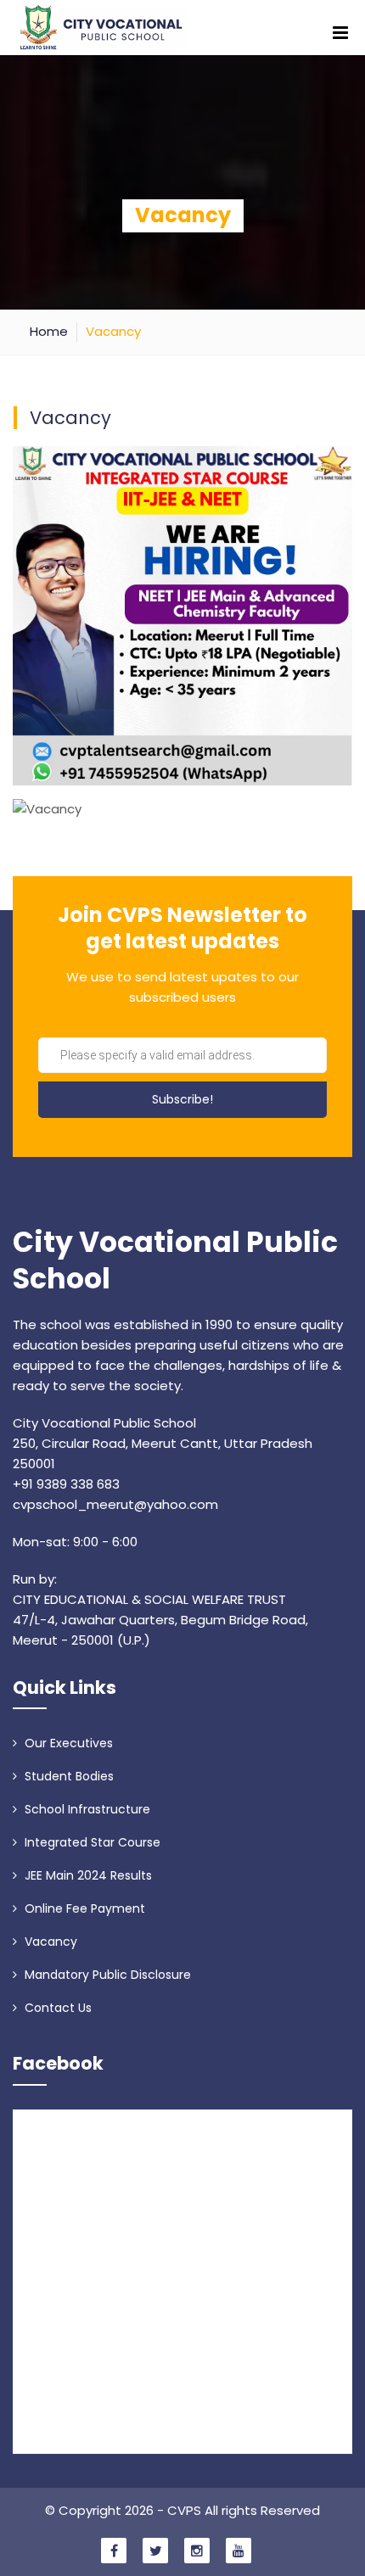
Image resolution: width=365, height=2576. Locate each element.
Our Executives (67, 1743)
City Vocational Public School (175, 1261)
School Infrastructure (86, 1809)
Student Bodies (67, 1776)
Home (49, 331)
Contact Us (56, 2008)
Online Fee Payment (83, 1908)
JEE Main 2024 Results (87, 1875)
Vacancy (49, 1942)
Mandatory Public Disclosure (106, 1975)
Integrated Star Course (91, 1842)
